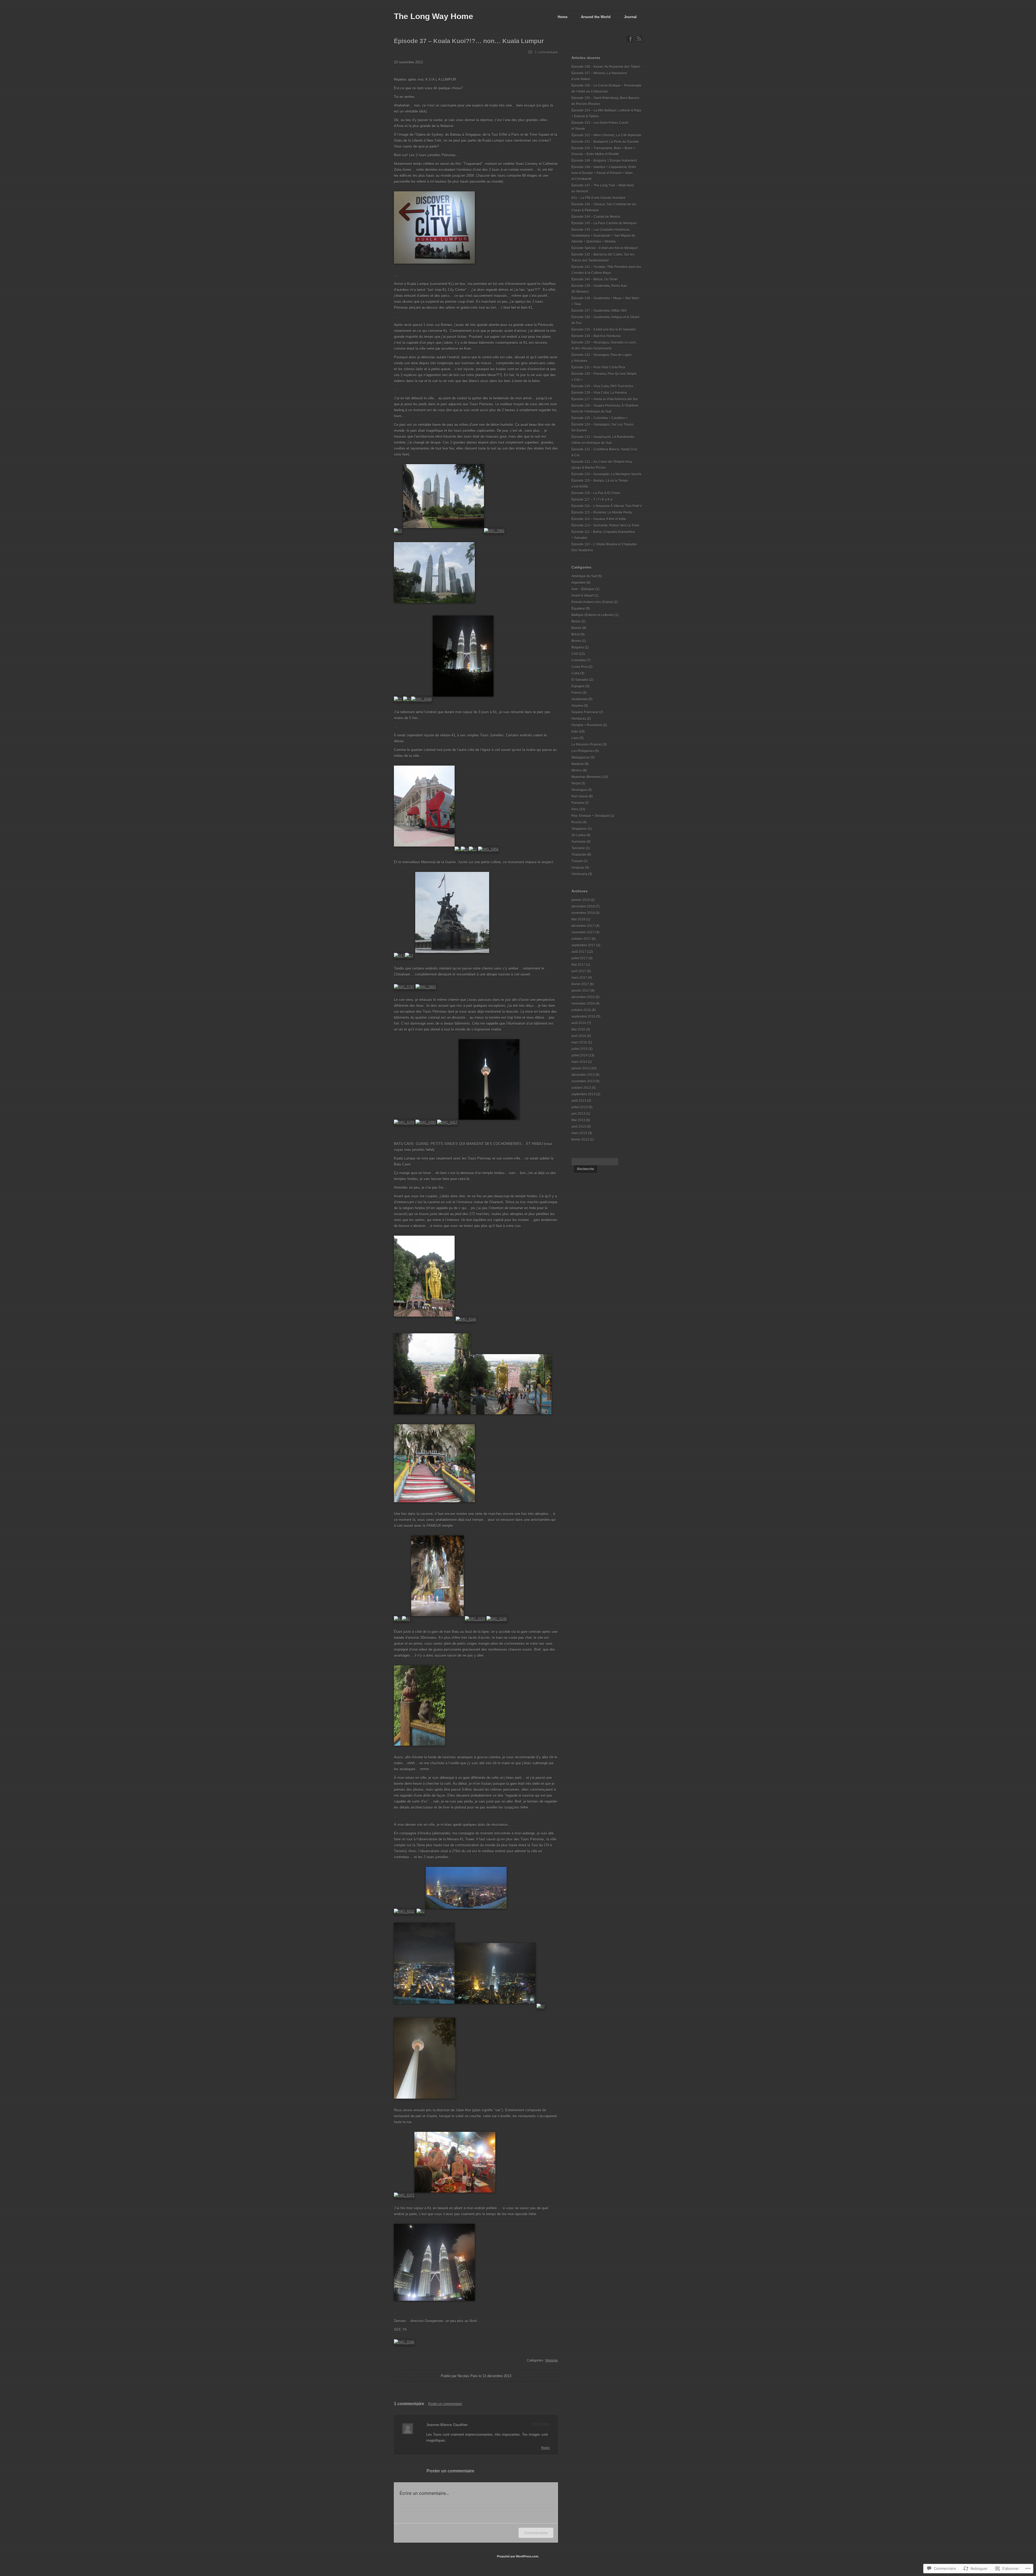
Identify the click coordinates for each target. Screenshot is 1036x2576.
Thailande (579, 855)
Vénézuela (579, 874)
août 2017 (579, 952)
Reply (546, 2448)
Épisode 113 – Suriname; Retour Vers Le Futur (605, 525)
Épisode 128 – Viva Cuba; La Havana (599, 393)
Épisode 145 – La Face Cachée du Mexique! (604, 223)
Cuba (575, 673)
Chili (575, 654)
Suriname (579, 842)
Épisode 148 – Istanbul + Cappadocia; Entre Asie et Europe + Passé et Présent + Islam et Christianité (604, 173)
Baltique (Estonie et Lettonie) (593, 615)
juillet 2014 (580, 1055)
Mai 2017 (578, 965)
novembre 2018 (583, 913)
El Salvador (580, 680)
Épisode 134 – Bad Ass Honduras (596, 336)
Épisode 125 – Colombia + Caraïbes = (599, 418)
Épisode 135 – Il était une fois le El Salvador (604, 329)
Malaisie (552, 2360)
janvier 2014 (581, 1068)
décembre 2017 (583, 926)
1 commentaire (546, 52)
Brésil (576, 634)
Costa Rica (580, 667)
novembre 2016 (583, 1004)
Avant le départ (582, 596)
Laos (575, 738)
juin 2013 (578, 1114)
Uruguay (578, 868)
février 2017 (580, 984)
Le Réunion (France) (587, 745)
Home (563, 17)
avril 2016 (579, 1036)
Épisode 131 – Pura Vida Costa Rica (598, 367)
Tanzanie (578, 848)
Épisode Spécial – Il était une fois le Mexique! (605, 248)
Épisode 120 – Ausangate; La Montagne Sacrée (606, 474)
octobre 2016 (581, 1010)
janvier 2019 (581, 900)
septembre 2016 (583, 1017)
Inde (575, 732)
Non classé (580, 796)
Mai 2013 (578, 1120)
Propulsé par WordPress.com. (518, 2556)
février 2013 (580, 1140)
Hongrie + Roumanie (587, 725)
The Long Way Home (434, 16)
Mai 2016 (578, 1029)
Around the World (596, 17)
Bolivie (576, 628)
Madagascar (581, 757)
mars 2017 (579, 978)
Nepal (576, 783)
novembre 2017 (583, 932)
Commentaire (536, 2533)
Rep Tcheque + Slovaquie (590, 816)
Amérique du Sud (584, 576)
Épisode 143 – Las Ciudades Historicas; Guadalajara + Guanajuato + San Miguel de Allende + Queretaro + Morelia (603, 236)
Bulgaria (578, 647)
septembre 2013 (583, 1094)
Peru (575, 809)
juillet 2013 (580, 1107)
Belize (576, 621)
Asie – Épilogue (583, 589)
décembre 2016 (583, 997)
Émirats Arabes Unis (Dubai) (592, 602)
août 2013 (579, 1101)
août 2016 (579, 1023)
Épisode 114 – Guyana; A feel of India (599, 519)
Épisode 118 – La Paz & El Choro (596, 493)
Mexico (577, 770)
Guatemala (580, 699)
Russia (577, 822)
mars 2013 (579, 1133)
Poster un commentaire (445, 2404)
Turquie (577, 861)
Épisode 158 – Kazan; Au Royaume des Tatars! (606, 67)
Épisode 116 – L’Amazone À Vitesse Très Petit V (607, 506)
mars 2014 (579, 1062)
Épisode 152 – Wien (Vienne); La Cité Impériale (606, 135)
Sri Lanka (578, 835)
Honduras (579, 719)
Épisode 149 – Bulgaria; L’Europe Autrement (604, 161)
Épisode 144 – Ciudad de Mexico (596, 217)
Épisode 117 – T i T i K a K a (592, 499)
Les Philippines (583, 751)
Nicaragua (579, 790)
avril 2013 (579, 1127)
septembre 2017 (583, 945)
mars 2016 (579, 1042)
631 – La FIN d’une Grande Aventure (598, 198)
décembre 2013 (583, 1075)
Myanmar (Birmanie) (586, 777)
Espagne (578, 686)
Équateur (578, 609)
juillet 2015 (580, 1049)
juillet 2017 (580, 958)
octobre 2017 (581, 939)
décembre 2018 (583, 906)
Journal (630, 17)
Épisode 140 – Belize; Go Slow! (594, 279)
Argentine (579, 583)
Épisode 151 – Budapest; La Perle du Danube (605, 142)
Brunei (576, 641)
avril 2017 (579, 971)
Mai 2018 (578, 919)
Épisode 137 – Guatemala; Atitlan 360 (599, 311)
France (577, 693)
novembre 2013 (583, 1081)
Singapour (579, 829)
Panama (578, 803)
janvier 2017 (581, 991)
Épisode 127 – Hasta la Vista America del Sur (605, 399)
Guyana (577, 706)
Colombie (579, 660)
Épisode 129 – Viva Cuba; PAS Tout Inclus (602, 386)
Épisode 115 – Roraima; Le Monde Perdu (602, 512)
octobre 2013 (581, 1088)
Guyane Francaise (585, 712)
